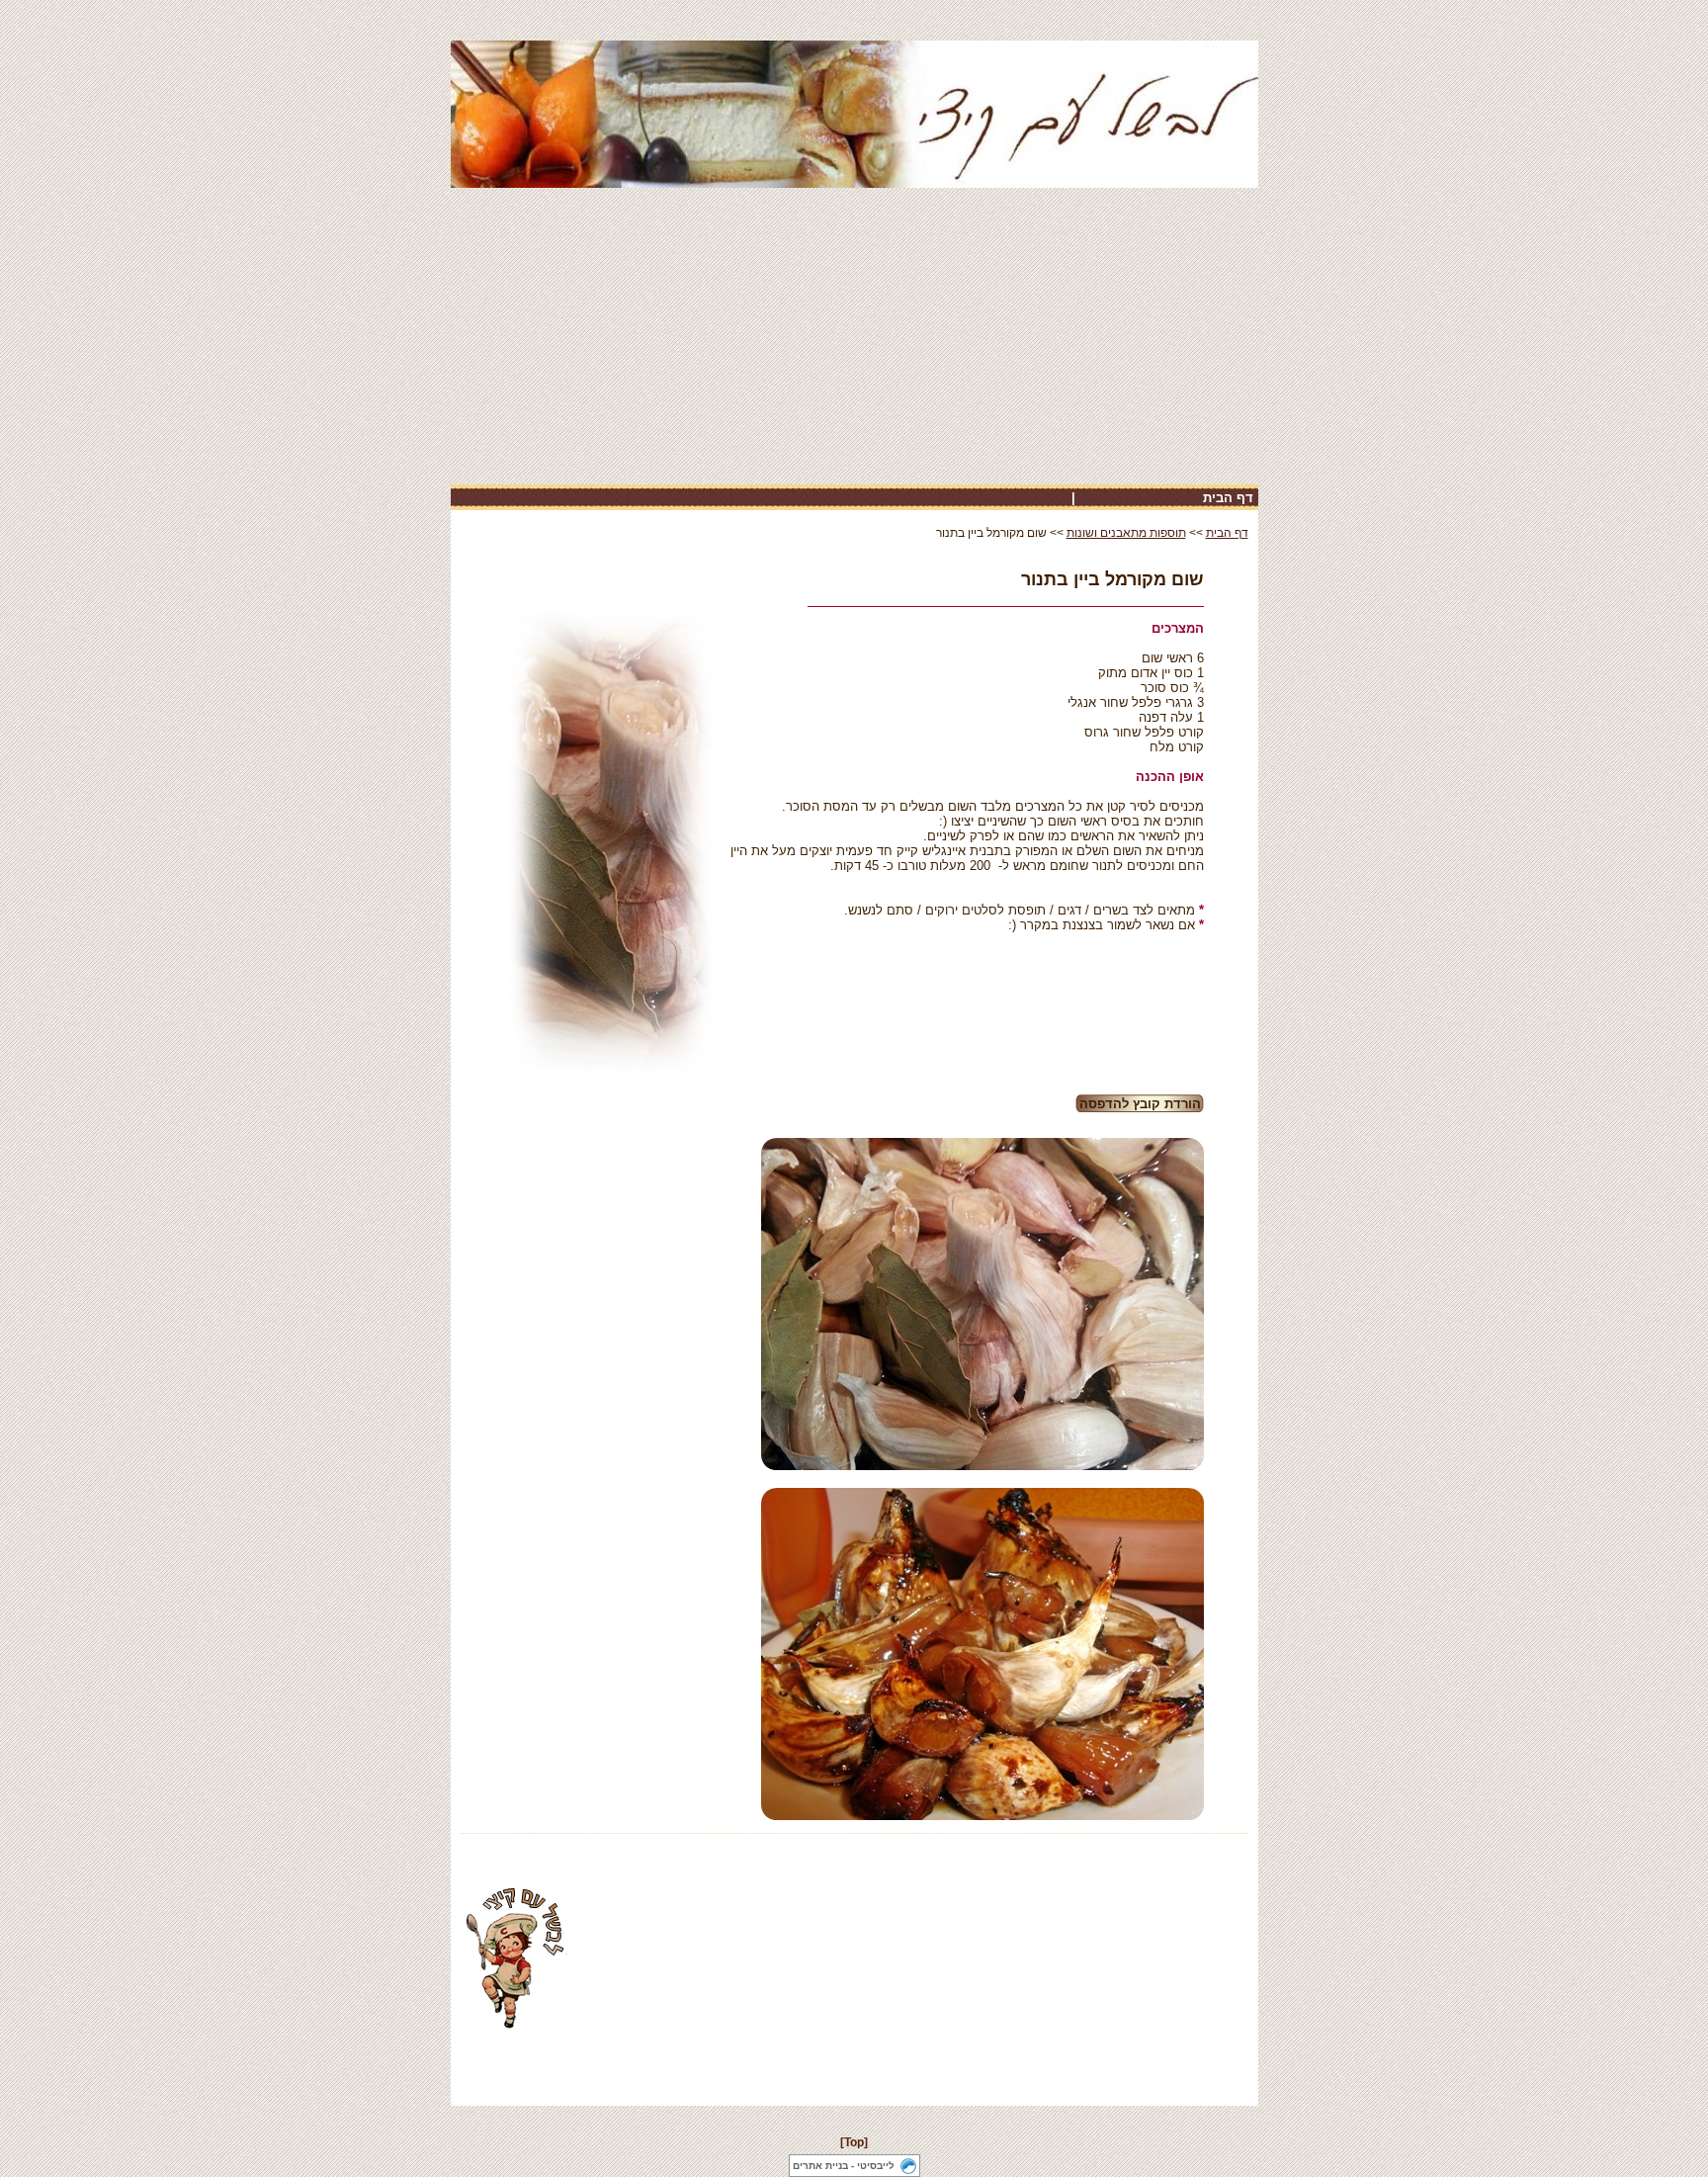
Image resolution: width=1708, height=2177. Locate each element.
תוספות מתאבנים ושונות (1126, 533)
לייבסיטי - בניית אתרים (844, 2166)
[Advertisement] (854, 336)
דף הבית (1228, 498)
